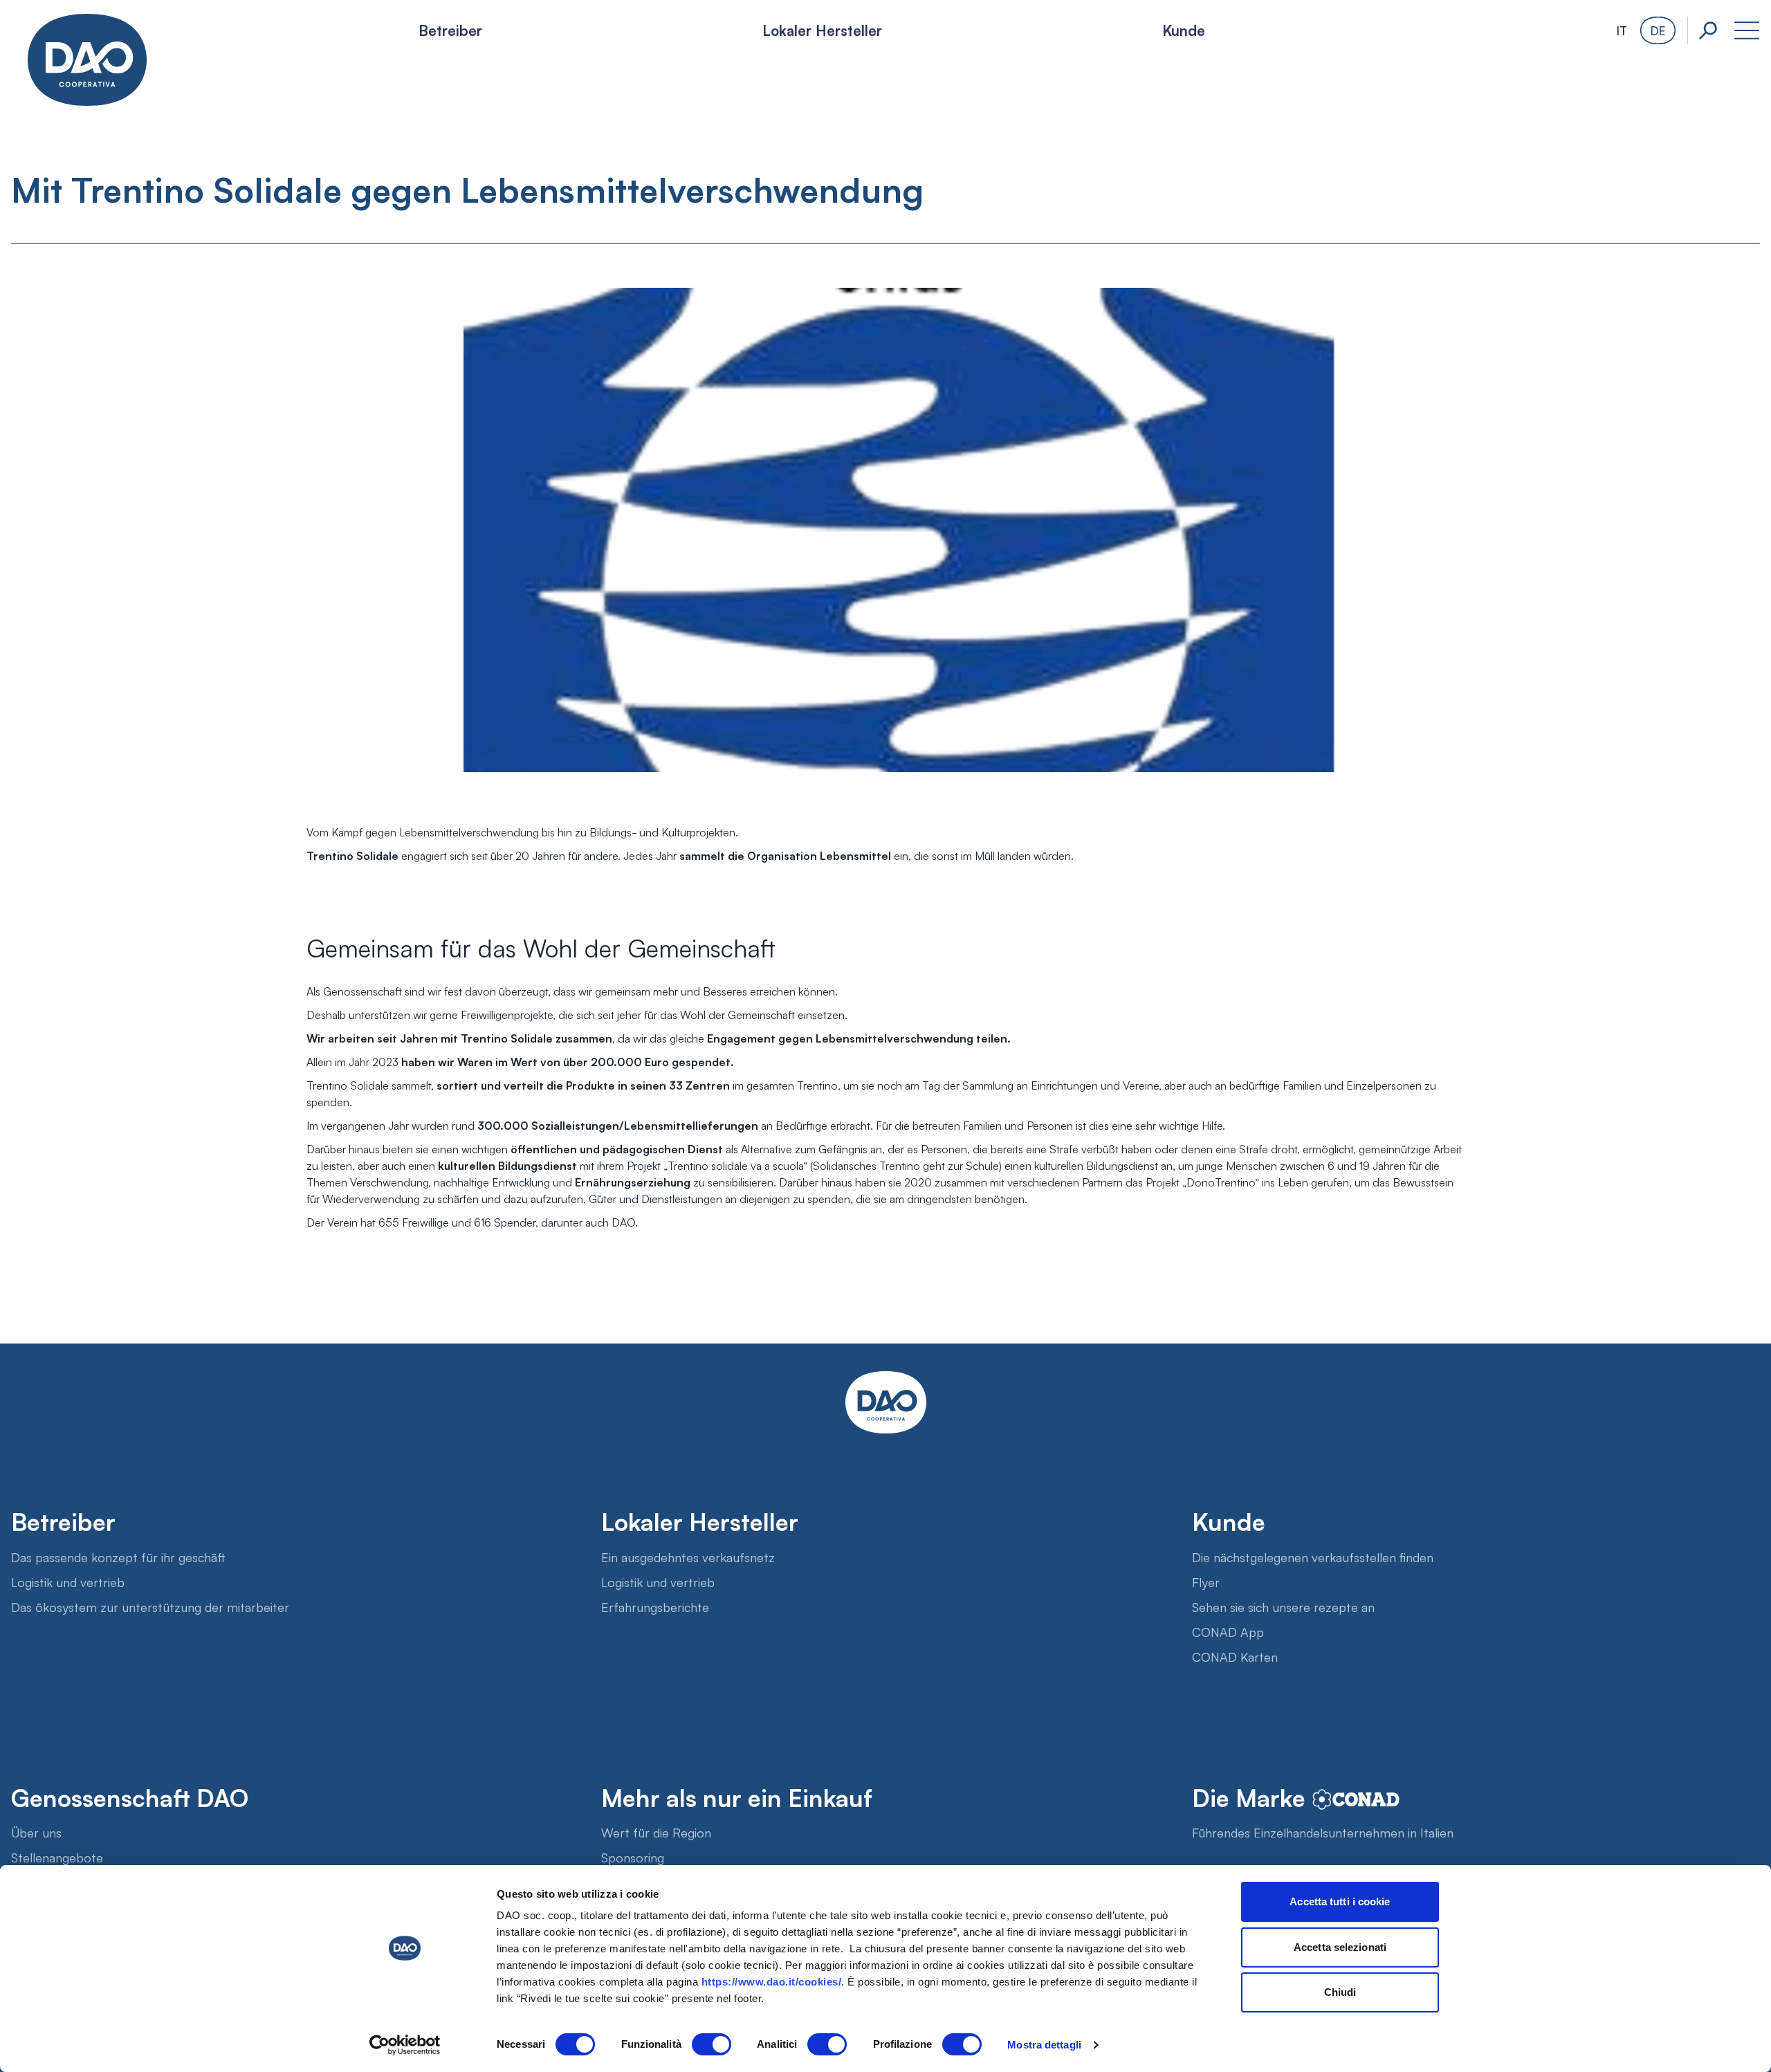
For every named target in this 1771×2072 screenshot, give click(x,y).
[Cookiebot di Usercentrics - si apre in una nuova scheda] (405, 2045)
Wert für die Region (656, 1832)
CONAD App (1228, 1631)
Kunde (1184, 30)
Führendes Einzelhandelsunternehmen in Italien (1323, 1832)
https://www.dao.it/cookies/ (772, 1982)
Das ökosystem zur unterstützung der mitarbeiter (150, 1606)
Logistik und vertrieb (68, 1581)
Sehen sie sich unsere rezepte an (1283, 1606)
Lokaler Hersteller (822, 30)
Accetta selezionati (1340, 1947)
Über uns (36, 1832)
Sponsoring (633, 1857)
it (1622, 30)
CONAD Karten (1235, 1656)
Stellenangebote (57, 1857)
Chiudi (1340, 1992)
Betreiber (450, 30)
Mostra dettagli (1044, 2045)
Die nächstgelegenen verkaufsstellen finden (1313, 1557)
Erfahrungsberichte (655, 1606)
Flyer (1206, 1581)
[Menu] (1747, 30)
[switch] (712, 2044)
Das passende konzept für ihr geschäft (118, 1557)
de (1658, 30)
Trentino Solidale (507, 1038)
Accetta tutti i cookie (1340, 1901)
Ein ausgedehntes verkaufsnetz (688, 1557)
